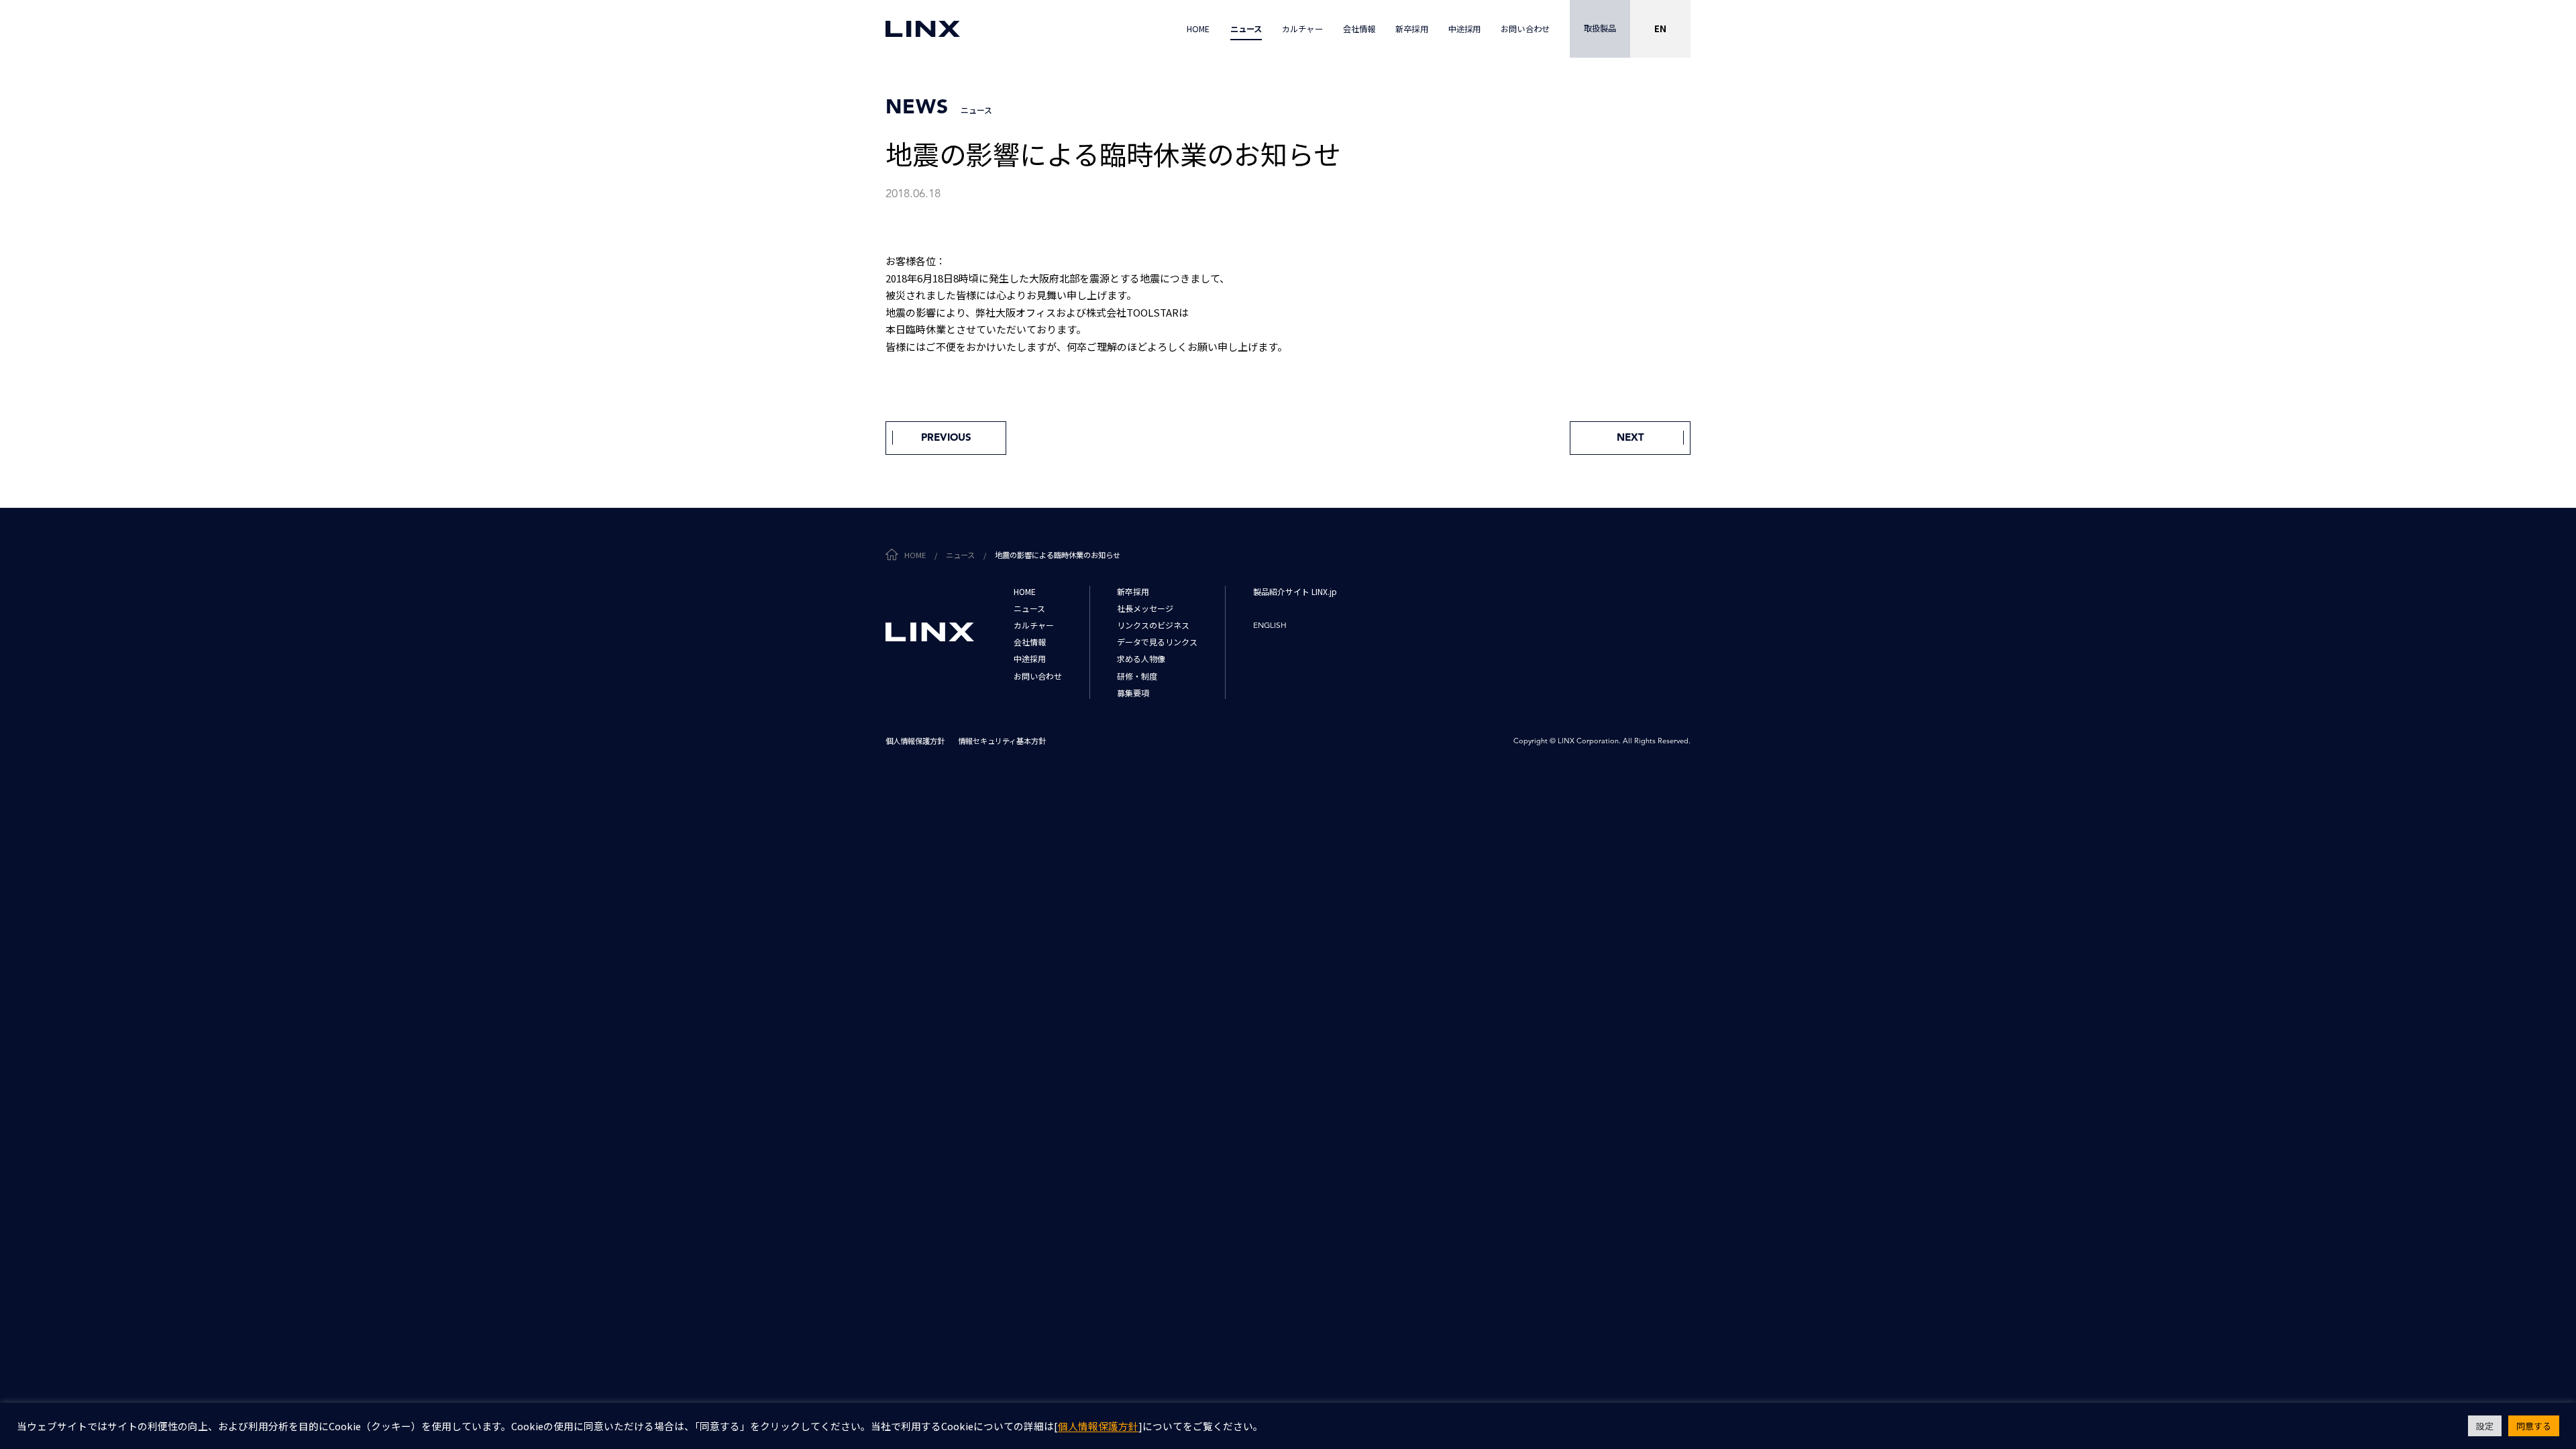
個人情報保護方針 (1098, 1427)
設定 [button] (2485, 1426)
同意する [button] (2534, 1426)
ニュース (960, 555)
